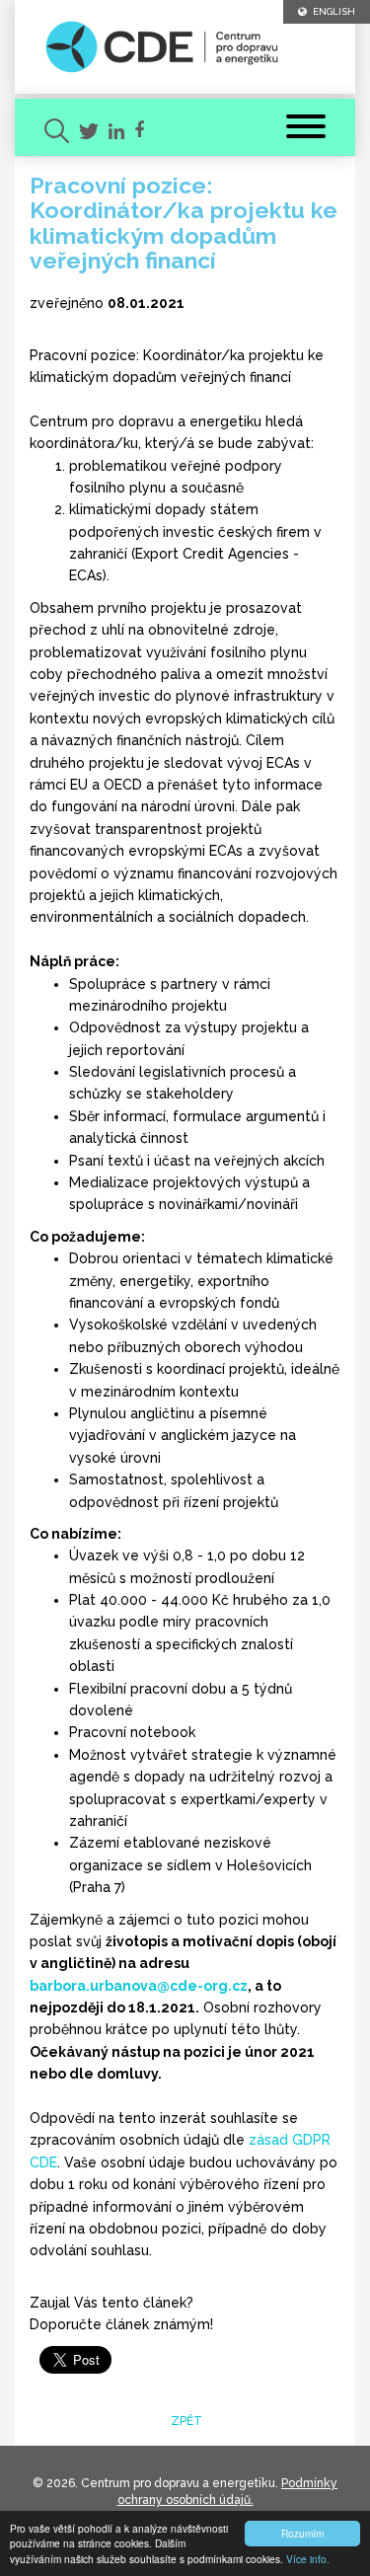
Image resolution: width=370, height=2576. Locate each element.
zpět (185, 2421)
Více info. (308, 2559)
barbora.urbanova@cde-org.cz (139, 1986)
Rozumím (302, 2533)
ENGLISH (331, 11)
